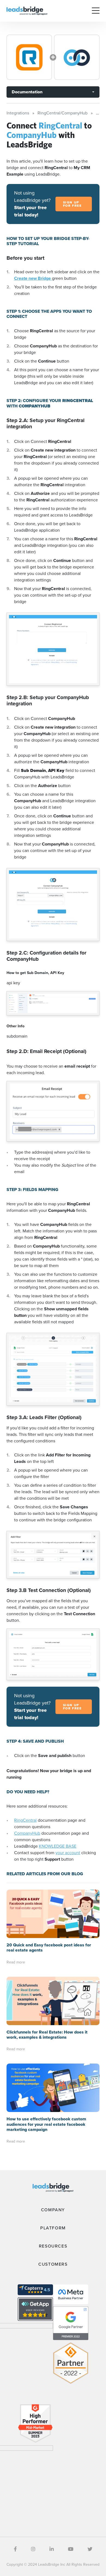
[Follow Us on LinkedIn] (52, 2549)
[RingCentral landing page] (29, 57)
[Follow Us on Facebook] (15, 2549)
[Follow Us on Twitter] (90, 2549)
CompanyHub (27, 1833)
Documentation (27, 92)
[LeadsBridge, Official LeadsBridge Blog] (27, 10)
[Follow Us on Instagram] (33, 2549)
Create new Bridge (33, 278)
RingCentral (25, 1820)
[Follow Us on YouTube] (71, 2549)
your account (68, 1853)
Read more (16, 1962)
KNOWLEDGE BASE (58, 1846)
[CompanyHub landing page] (77, 57)
